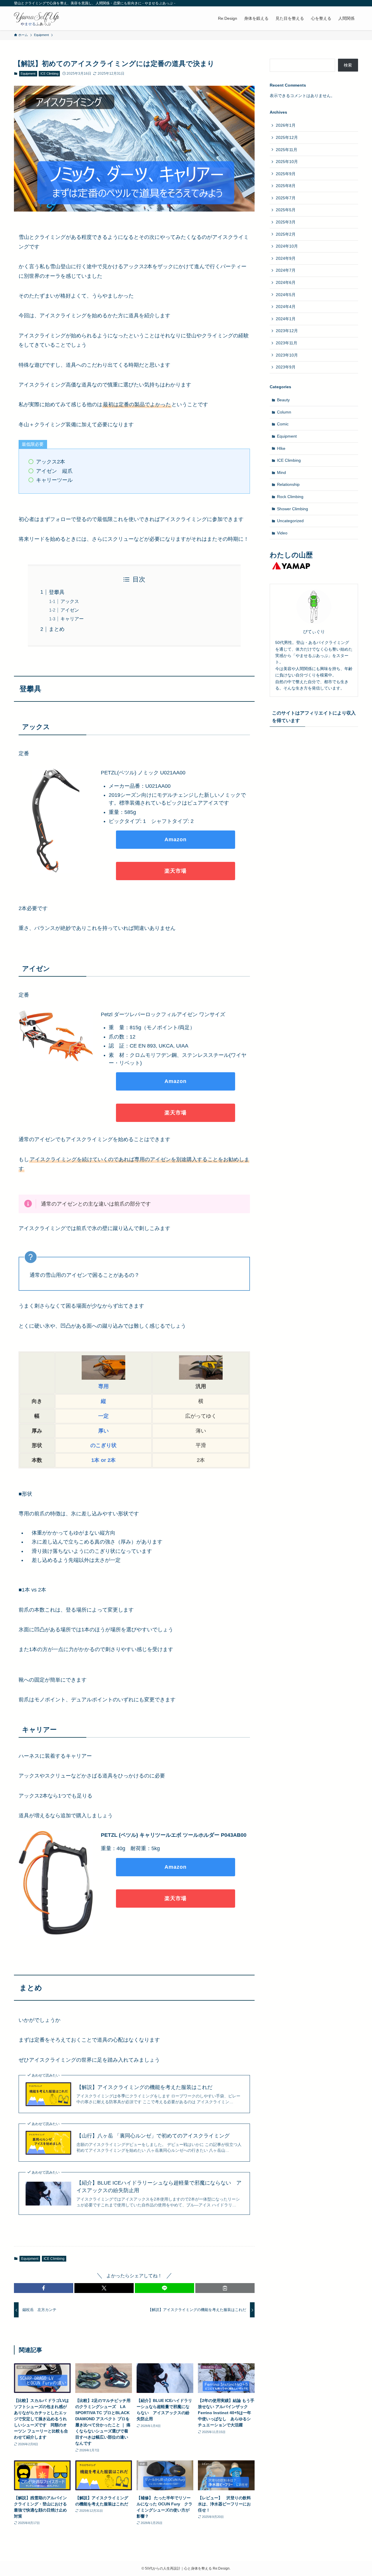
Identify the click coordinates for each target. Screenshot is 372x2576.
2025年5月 (286, 210)
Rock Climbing (290, 497)
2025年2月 (286, 234)
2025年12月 (287, 137)
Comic (283, 424)
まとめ (57, 629)
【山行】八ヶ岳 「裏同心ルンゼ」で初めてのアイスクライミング (153, 2136)
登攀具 (57, 592)
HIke (281, 448)
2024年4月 (286, 307)
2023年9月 (286, 367)
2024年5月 (286, 295)
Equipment (28, 74)
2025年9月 (286, 174)
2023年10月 (287, 355)
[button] (44, 2288)
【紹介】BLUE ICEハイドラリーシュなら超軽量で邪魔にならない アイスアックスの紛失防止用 (159, 2186)
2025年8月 (286, 186)
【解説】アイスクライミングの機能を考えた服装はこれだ (144, 2087)
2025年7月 (286, 198)
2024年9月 (286, 258)
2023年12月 (287, 331)
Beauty (283, 400)
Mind (281, 472)
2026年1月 (286, 125)
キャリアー (72, 619)
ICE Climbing (49, 74)
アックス (70, 601)
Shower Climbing (293, 509)
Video (282, 533)
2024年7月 (286, 270)
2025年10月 (287, 162)
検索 (348, 65)
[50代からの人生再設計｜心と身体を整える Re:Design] (37, 18)
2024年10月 (287, 246)
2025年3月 (286, 222)
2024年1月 (286, 319)
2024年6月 (286, 282)
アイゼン (70, 610)
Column (284, 412)
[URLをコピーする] (225, 2288)
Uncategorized (290, 521)
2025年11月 (287, 150)
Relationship (288, 484)
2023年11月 (287, 343)
